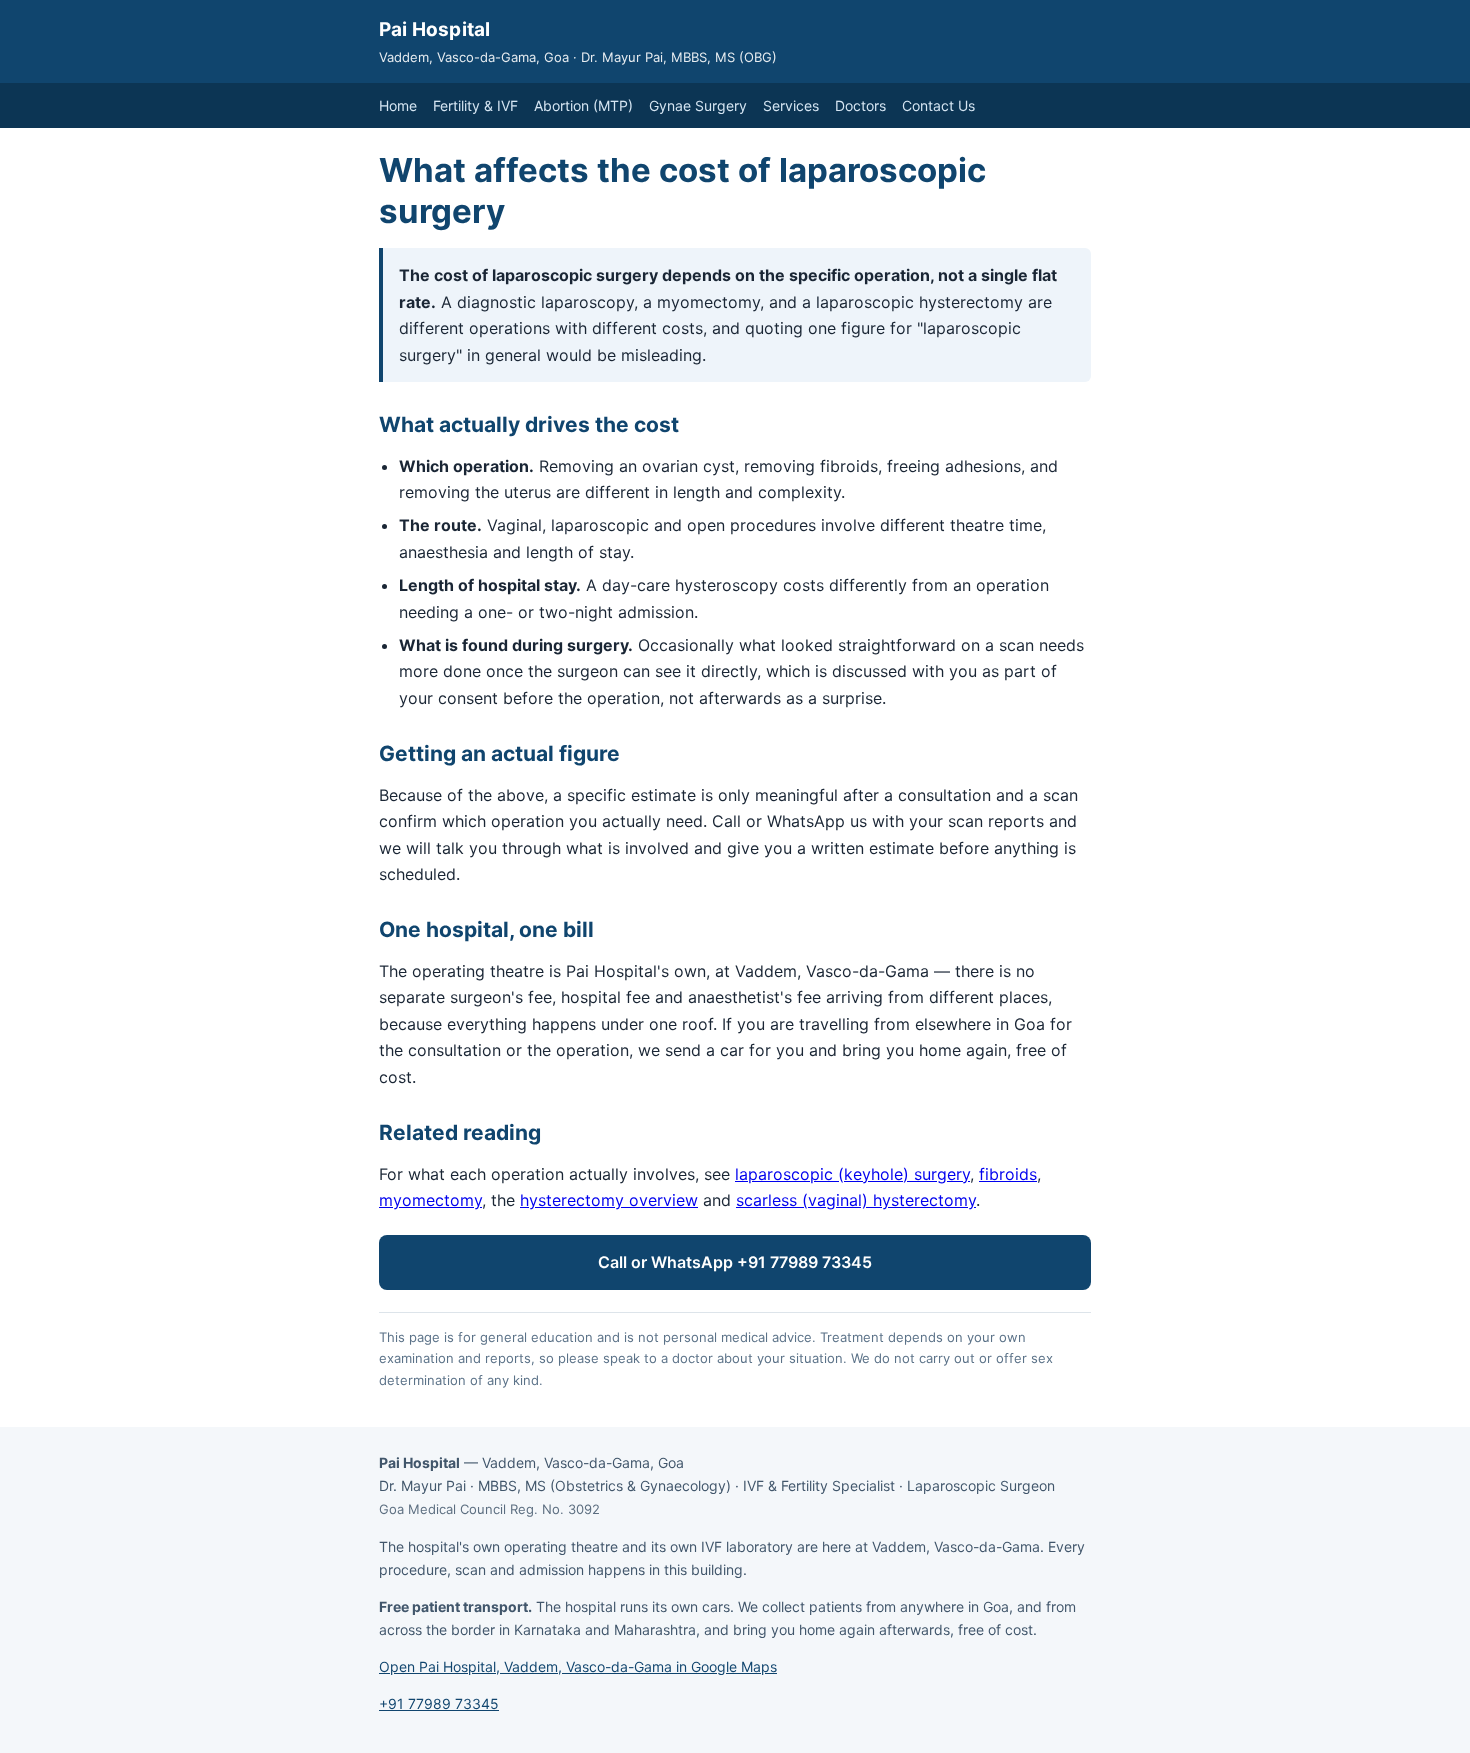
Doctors (860, 105)
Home (398, 105)
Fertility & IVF (475, 105)
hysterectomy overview (609, 1200)
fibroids (1008, 1174)
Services (791, 105)
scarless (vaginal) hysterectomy (856, 1200)
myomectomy (430, 1200)
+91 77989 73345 (439, 1703)
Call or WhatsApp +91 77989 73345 (735, 1262)
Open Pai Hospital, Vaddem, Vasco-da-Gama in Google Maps (578, 1666)
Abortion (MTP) (583, 105)
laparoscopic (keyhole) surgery (852, 1174)
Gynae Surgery (698, 105)
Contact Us (938, 105)
